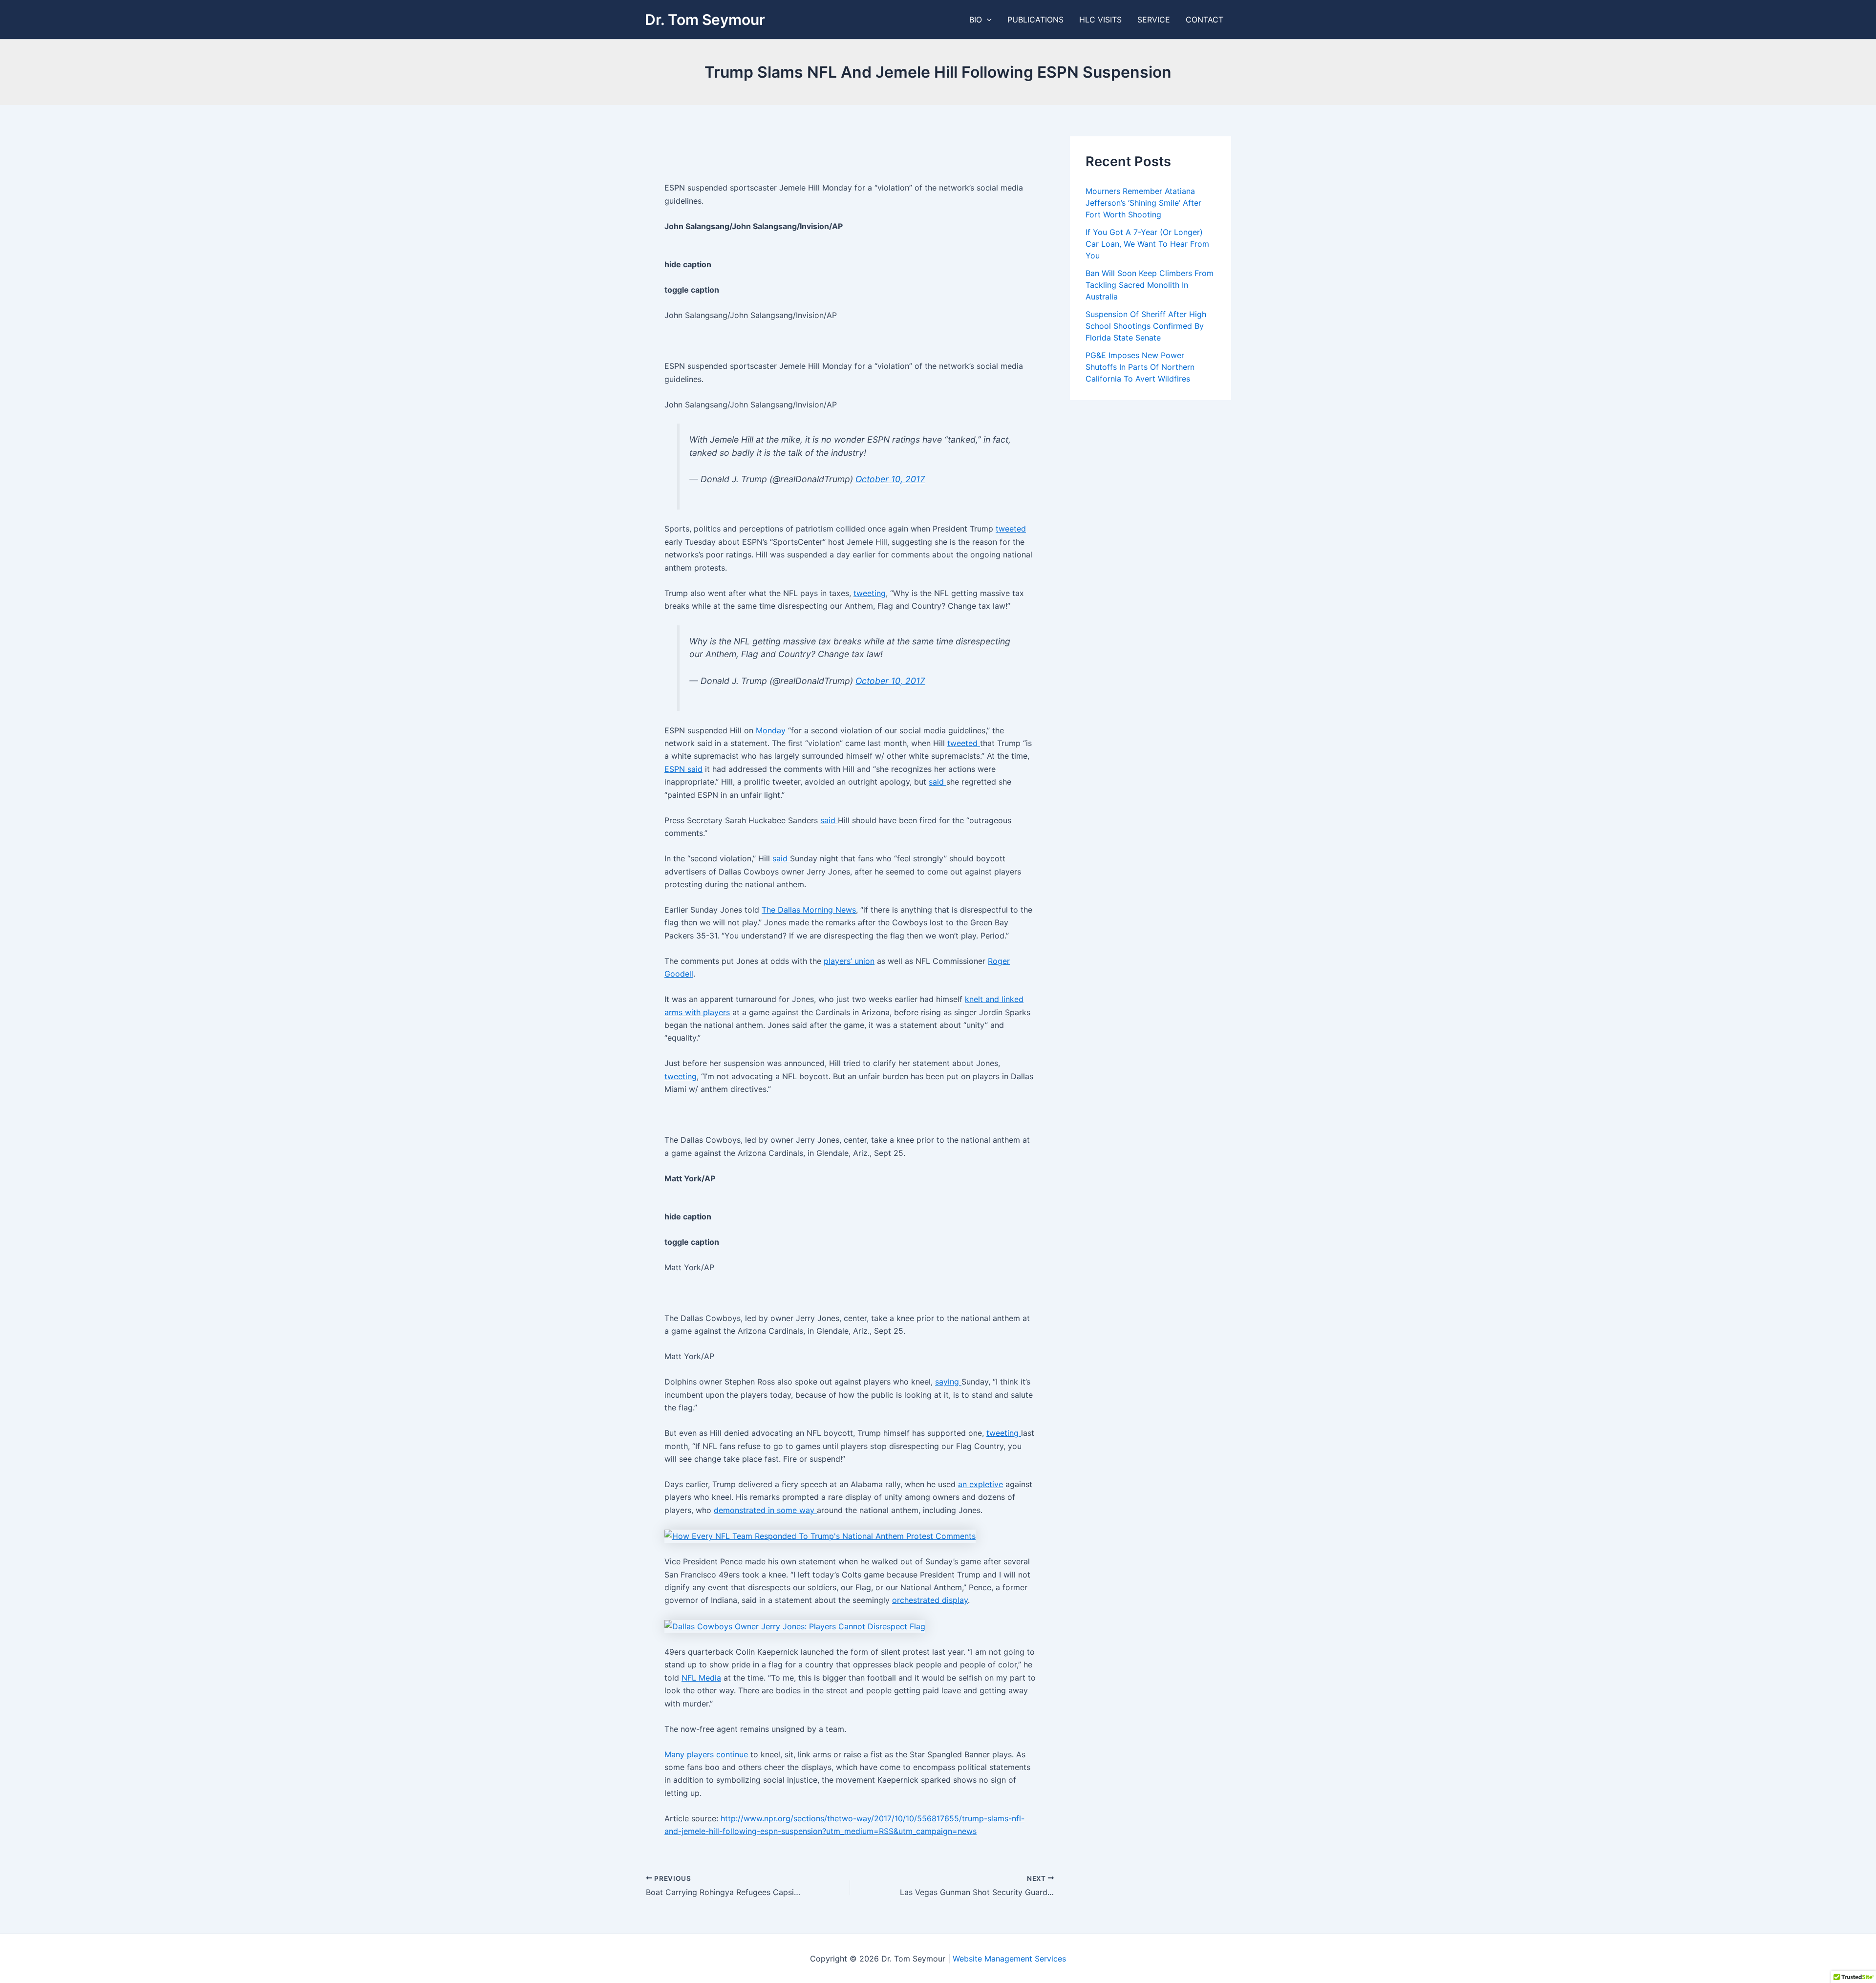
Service (1154, 20)
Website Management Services (1009, 1959)
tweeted (1011, 529)
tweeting (870, 593)
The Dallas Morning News (809, 910)
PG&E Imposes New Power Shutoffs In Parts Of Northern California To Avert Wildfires (1140, 367)
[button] (987, 20)
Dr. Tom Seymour (705, 20)
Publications (1035, 20)
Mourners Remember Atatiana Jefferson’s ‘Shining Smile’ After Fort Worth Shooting (1143, 203)
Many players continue (706, 1754)
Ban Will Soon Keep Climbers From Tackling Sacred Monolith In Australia (1150, 285)
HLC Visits (1100, 20)
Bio (976, 20)
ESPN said (683, 769)
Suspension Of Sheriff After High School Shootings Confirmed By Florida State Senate (1146, 326)
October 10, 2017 (890, 479)
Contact (1204, 20)
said (938, 782)
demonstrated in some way (765, 1510)
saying (948, 1382)
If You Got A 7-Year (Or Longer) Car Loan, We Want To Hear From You (1147, 244)
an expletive (981, 1484)
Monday (771, 730)
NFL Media (701, 1678)
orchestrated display (930, 1600)
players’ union (849, 961)
